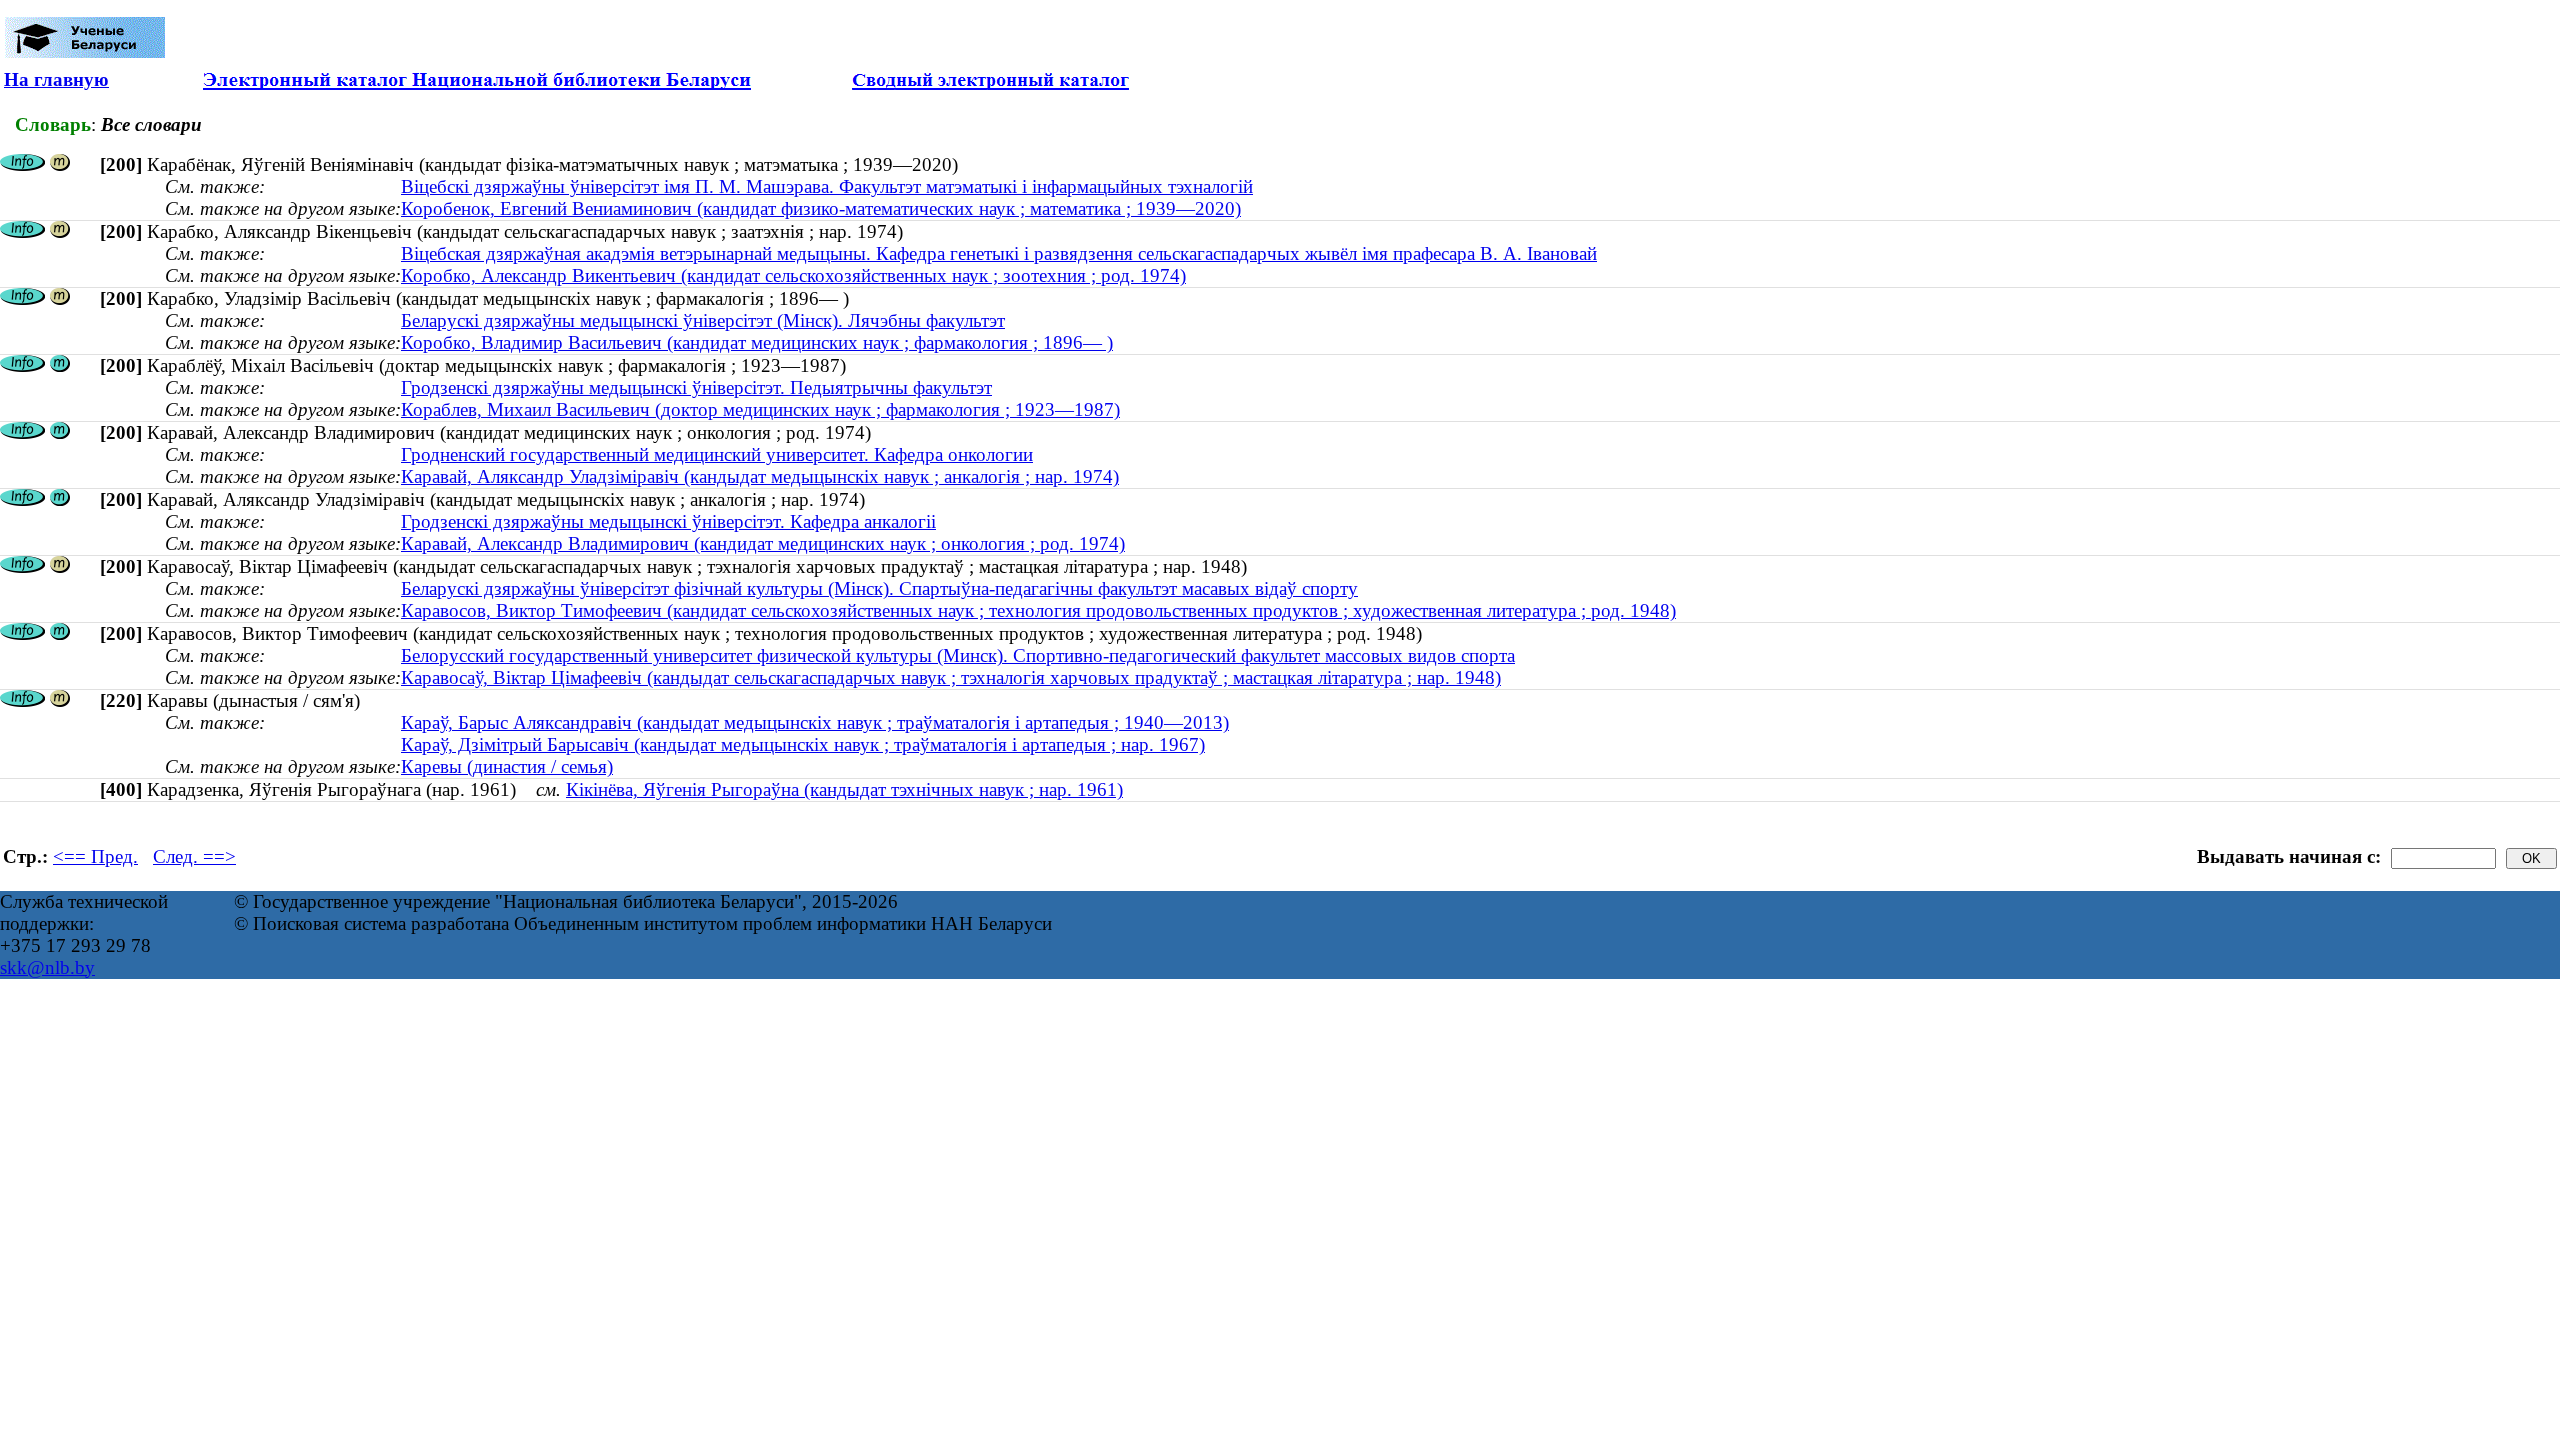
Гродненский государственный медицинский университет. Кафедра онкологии (717, 454)
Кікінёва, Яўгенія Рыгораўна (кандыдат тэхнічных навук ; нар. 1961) (844, 789)
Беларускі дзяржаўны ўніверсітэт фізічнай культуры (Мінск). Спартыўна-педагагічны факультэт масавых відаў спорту (879, 588)
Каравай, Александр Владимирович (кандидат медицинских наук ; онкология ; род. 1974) (763, 543)
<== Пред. (95, 856)
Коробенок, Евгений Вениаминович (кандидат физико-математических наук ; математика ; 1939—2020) (821, 208)
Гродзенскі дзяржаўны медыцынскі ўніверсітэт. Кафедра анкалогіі (668, 521)
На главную (56, 79)
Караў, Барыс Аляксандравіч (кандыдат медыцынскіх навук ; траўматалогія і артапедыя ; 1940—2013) (815, 722)
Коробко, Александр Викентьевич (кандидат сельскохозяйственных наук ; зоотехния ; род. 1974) (793, 275)
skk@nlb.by (47, 967)
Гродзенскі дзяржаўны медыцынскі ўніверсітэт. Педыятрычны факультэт (696, 387)
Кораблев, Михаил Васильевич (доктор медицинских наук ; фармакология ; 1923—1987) (760, 409)
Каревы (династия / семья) (507, 766)
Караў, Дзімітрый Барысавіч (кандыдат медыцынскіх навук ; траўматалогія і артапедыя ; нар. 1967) (803, 744)
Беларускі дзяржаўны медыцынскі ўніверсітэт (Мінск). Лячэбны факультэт (703, 320)
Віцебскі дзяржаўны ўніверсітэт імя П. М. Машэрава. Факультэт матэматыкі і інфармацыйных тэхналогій (827, 186)
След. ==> (194, 856)
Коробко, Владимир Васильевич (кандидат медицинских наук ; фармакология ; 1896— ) (757, 342)
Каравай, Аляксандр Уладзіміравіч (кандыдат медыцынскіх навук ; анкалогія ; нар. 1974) (760, 476)
